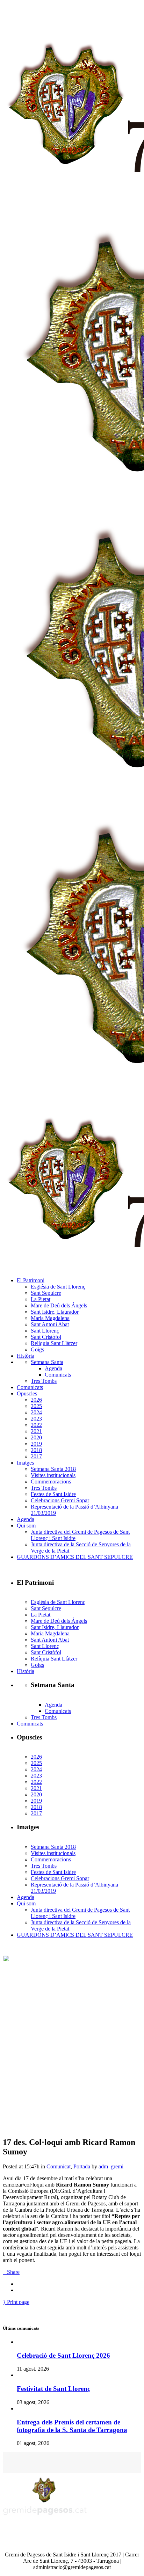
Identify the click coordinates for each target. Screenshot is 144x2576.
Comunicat (59, 2166)
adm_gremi (111, 2166)
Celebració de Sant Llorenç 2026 (63, 2355)
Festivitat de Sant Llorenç (53, 2389)
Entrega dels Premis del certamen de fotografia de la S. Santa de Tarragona (72, 2426)
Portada (82, 2166)
